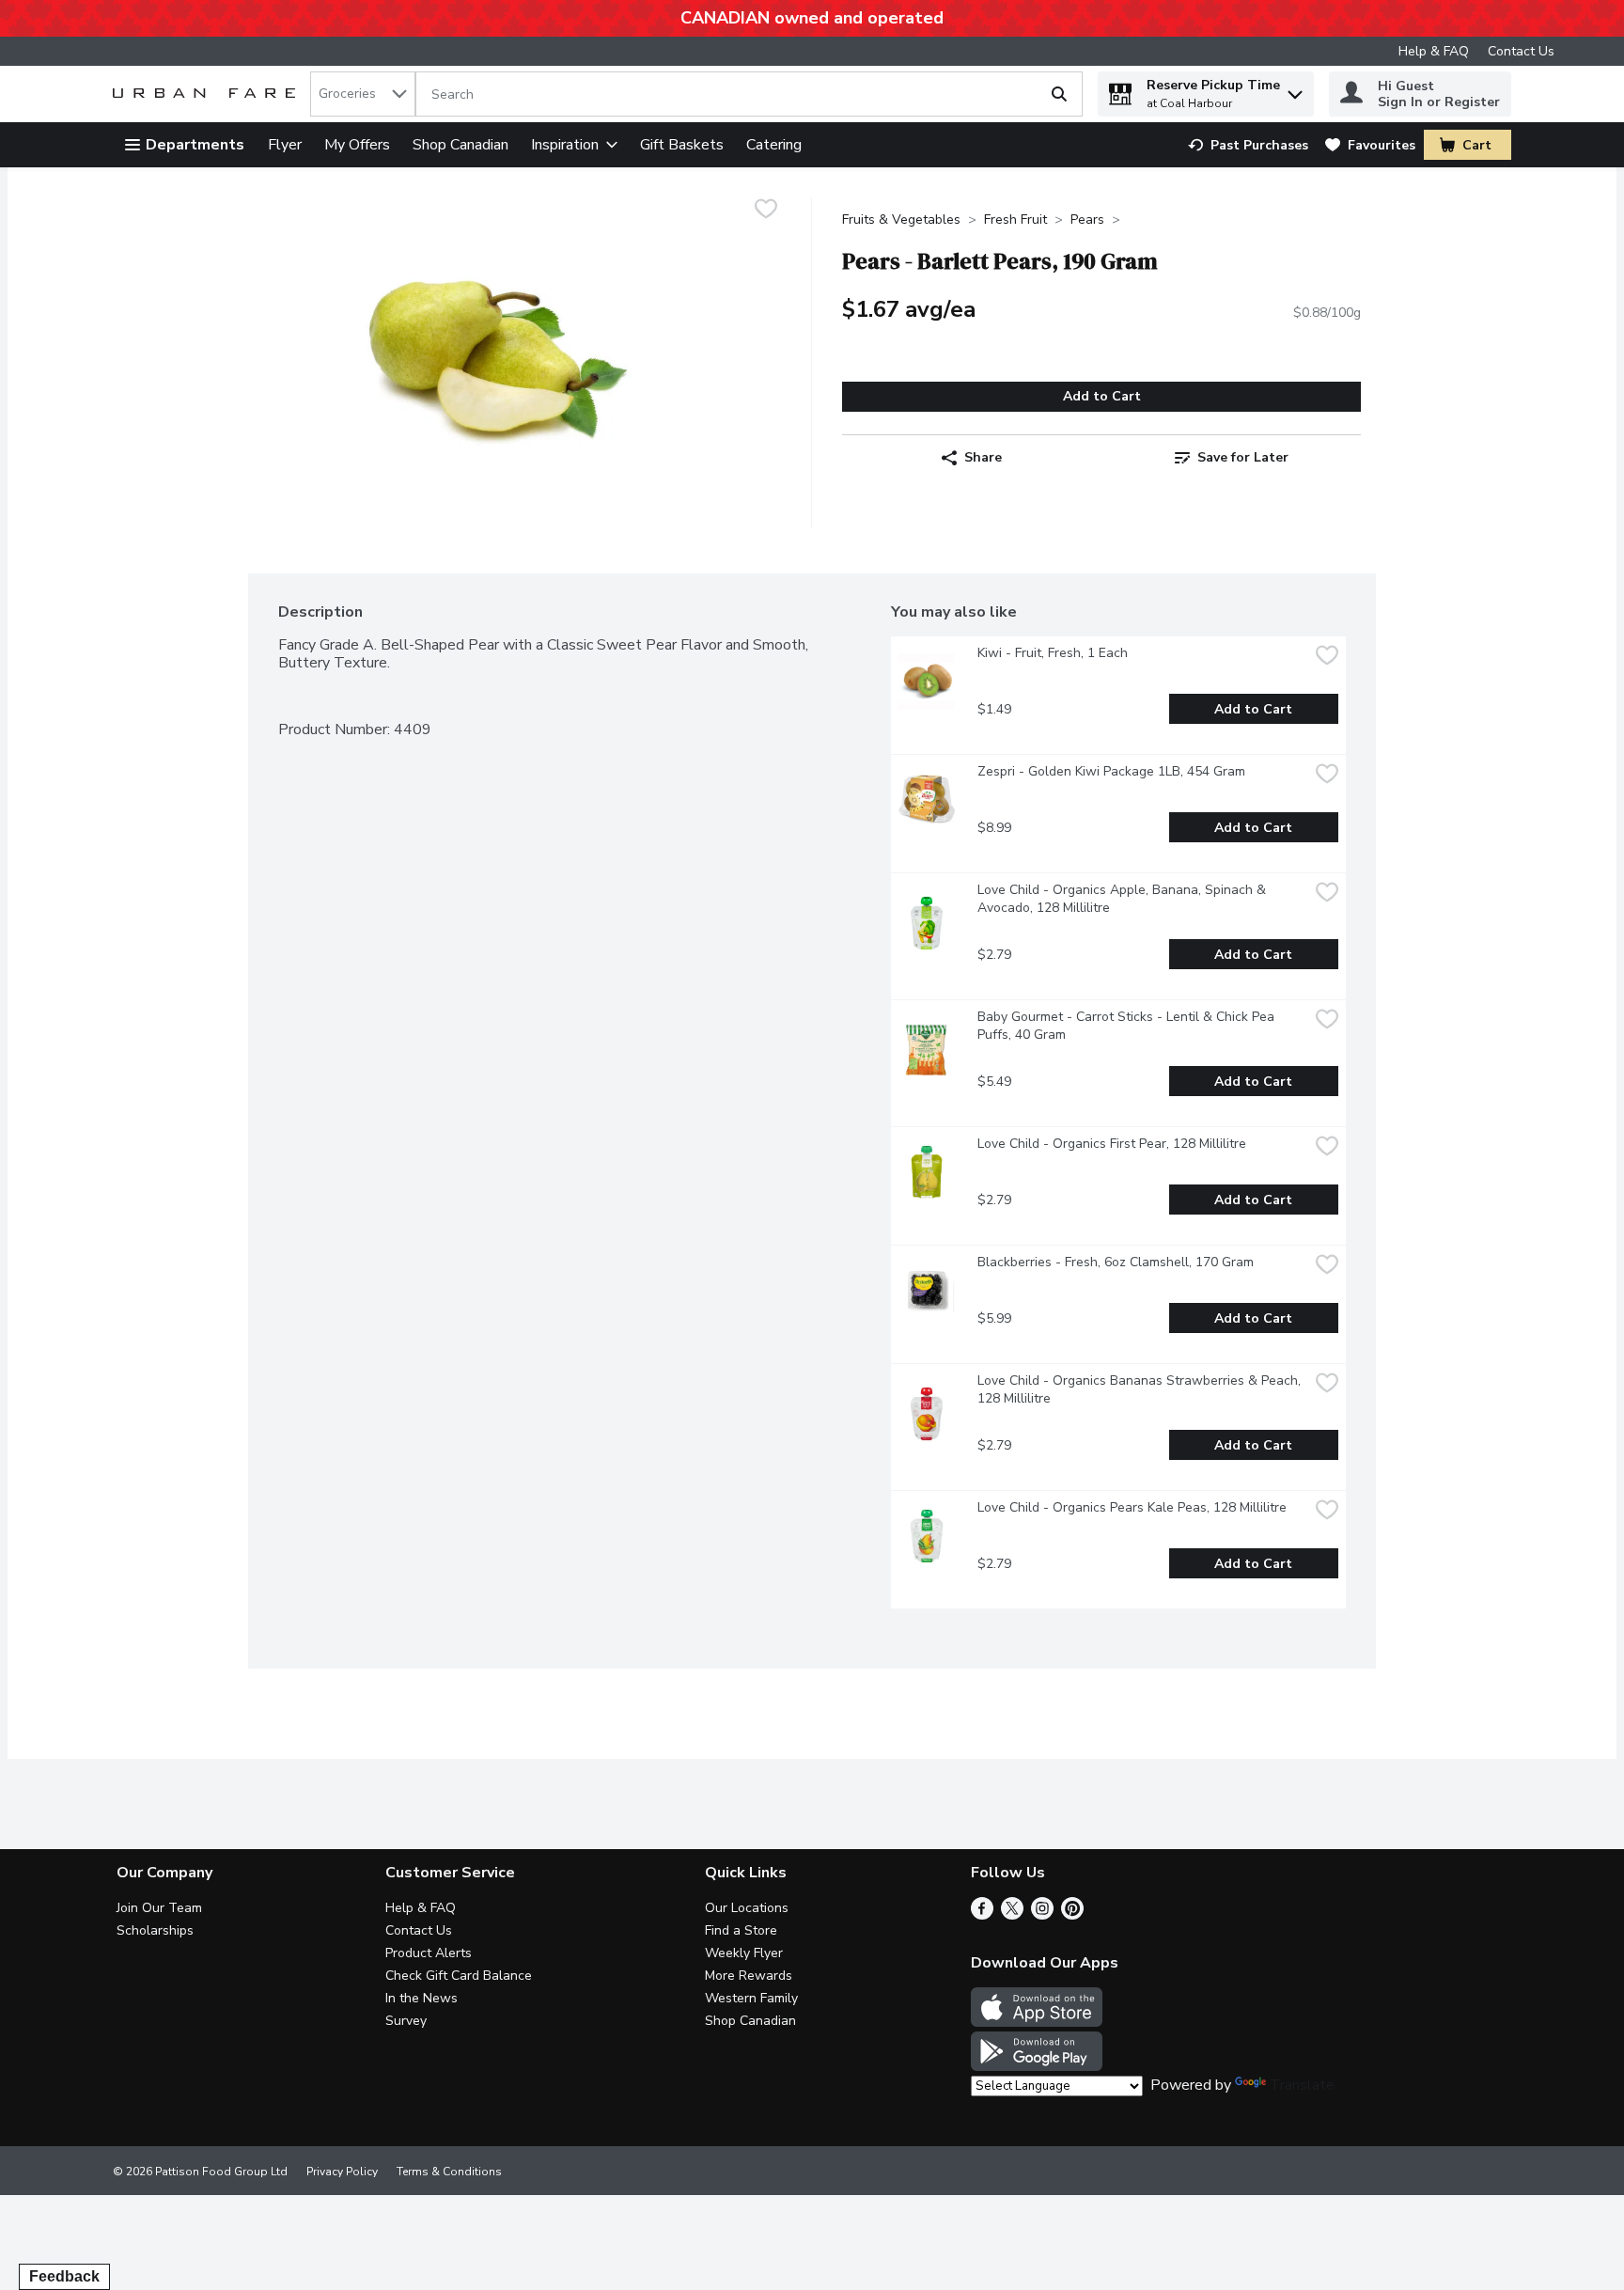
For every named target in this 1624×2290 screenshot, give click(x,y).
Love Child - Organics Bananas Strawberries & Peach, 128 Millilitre (1141, 1389)
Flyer (285, 145)
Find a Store (741, 1930)
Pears (1087, 220)
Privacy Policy (342, 2172)
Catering (774, 145)
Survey (406, 2021)
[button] (1295, 90)
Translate (1302, 2085)
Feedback (64, 2276)
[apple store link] (1037, 2022)
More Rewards (749, 1976)
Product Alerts (429, 1953)
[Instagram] (1042, 1915)
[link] (1248, 145)
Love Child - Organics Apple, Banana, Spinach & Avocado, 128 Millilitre (1124, 899)
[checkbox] (766, 211)
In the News (422, 1998)
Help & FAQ (1434, 51)
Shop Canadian (461, 145)
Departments (195, 145)
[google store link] (1037, 2066)
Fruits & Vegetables (901, 220)
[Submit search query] (1059, 94)
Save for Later (1243, 457)
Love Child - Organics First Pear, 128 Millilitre (1112, 1144)
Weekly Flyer (744, 1953)
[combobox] (363, 94)
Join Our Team (159, 1908)
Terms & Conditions (449, 2172)
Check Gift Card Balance (459, 1976)
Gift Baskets (682, 145)
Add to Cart (1102, 396)
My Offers (357, 145)
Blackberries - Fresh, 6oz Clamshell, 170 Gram (1116, 1262)
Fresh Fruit (1015, 220)
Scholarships (155, 1930)
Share (983, 457)
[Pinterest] (1072, 1915)
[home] (208, 94)
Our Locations (747, 1908)
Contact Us (1521, 51)
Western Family (751, 1998)
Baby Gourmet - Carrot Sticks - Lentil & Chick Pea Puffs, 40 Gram (1128, 1026)
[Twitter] (1012, 1915)
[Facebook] (982, 1915)
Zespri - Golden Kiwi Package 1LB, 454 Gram (1111, 771)
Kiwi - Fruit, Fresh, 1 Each (1053, 653)
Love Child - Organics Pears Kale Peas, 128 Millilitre (1132, 1507)
